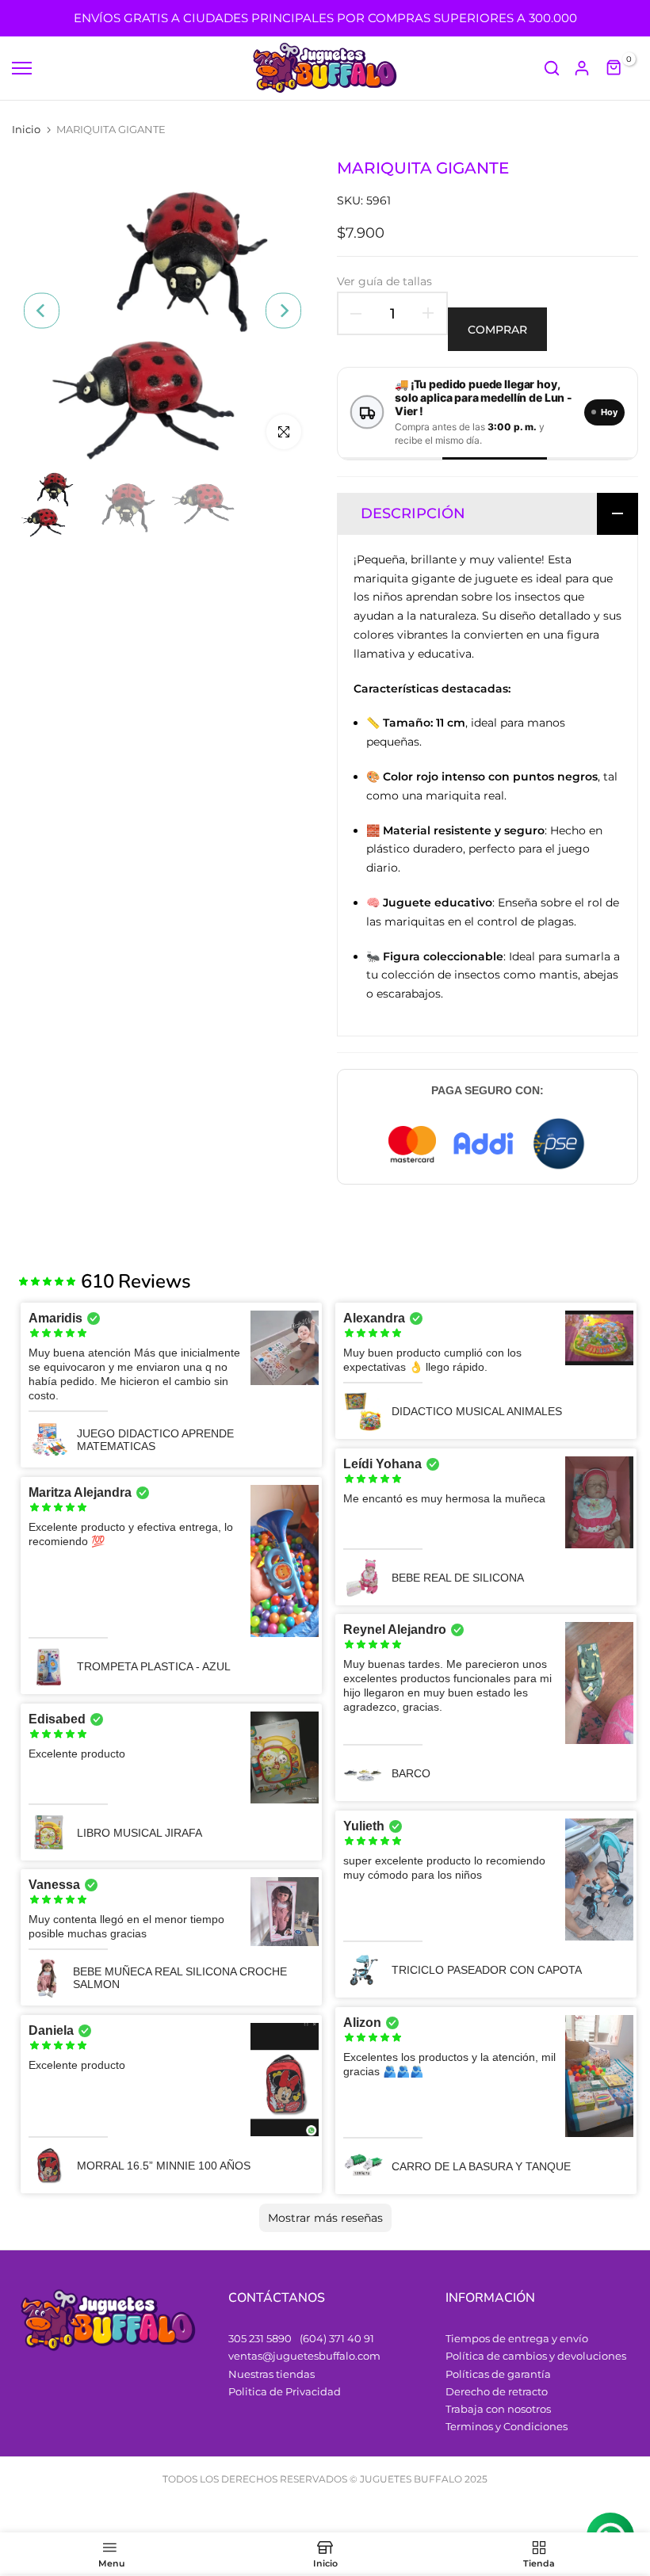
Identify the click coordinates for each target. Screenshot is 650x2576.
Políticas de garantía (498, 2374)
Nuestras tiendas (271, 2374)
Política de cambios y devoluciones (536, 2356)
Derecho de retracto (497, 2391)
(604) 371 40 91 (337, 2338)
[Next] (283, 310)
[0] (614, 68)
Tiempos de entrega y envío (517, 2338)
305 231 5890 (260, 2338)
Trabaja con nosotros (498, 2409)
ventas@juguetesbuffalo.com (304, 2356)
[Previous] (42, 310)
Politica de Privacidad (285, 2391)
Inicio (26, 129)
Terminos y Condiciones (507, 2426)
